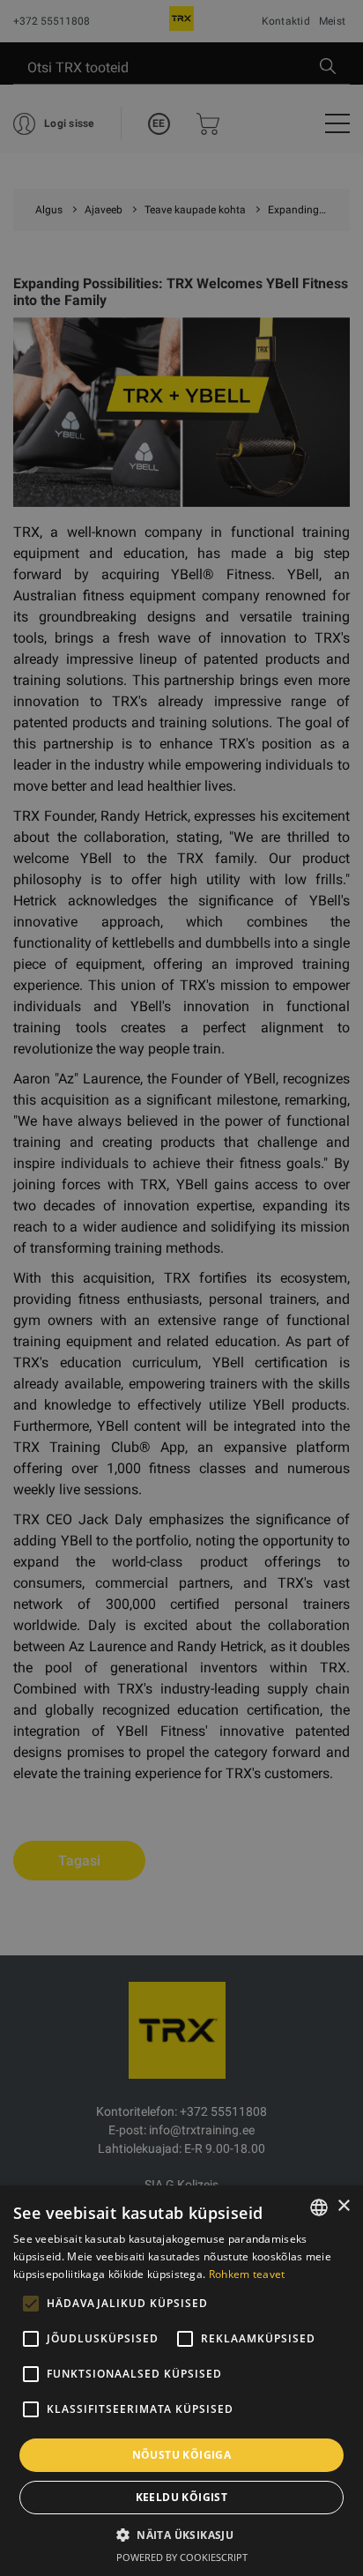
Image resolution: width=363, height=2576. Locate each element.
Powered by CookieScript (182, 2557)
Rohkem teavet (247, 2274)
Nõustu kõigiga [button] (182, 2455)
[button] (181, 2535)
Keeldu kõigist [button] (182, 2497)
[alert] (181, 1288)
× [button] (343, 2206)
